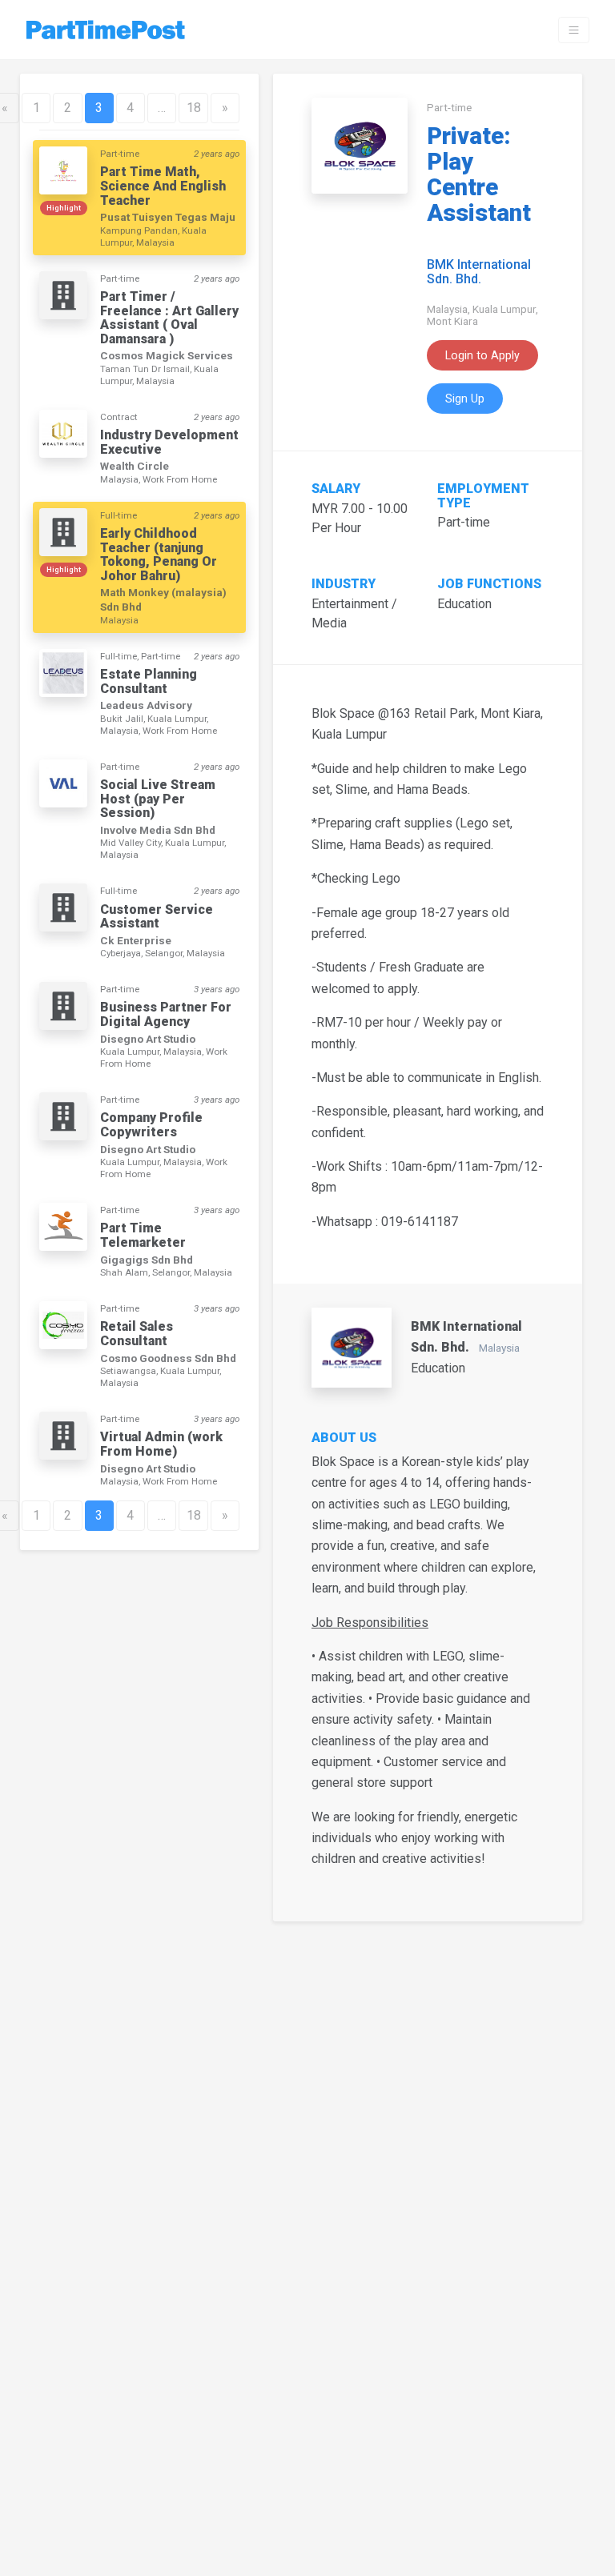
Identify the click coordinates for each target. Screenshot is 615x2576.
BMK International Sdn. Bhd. (479, 272)
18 (194, 108)
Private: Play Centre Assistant (479, 174)
